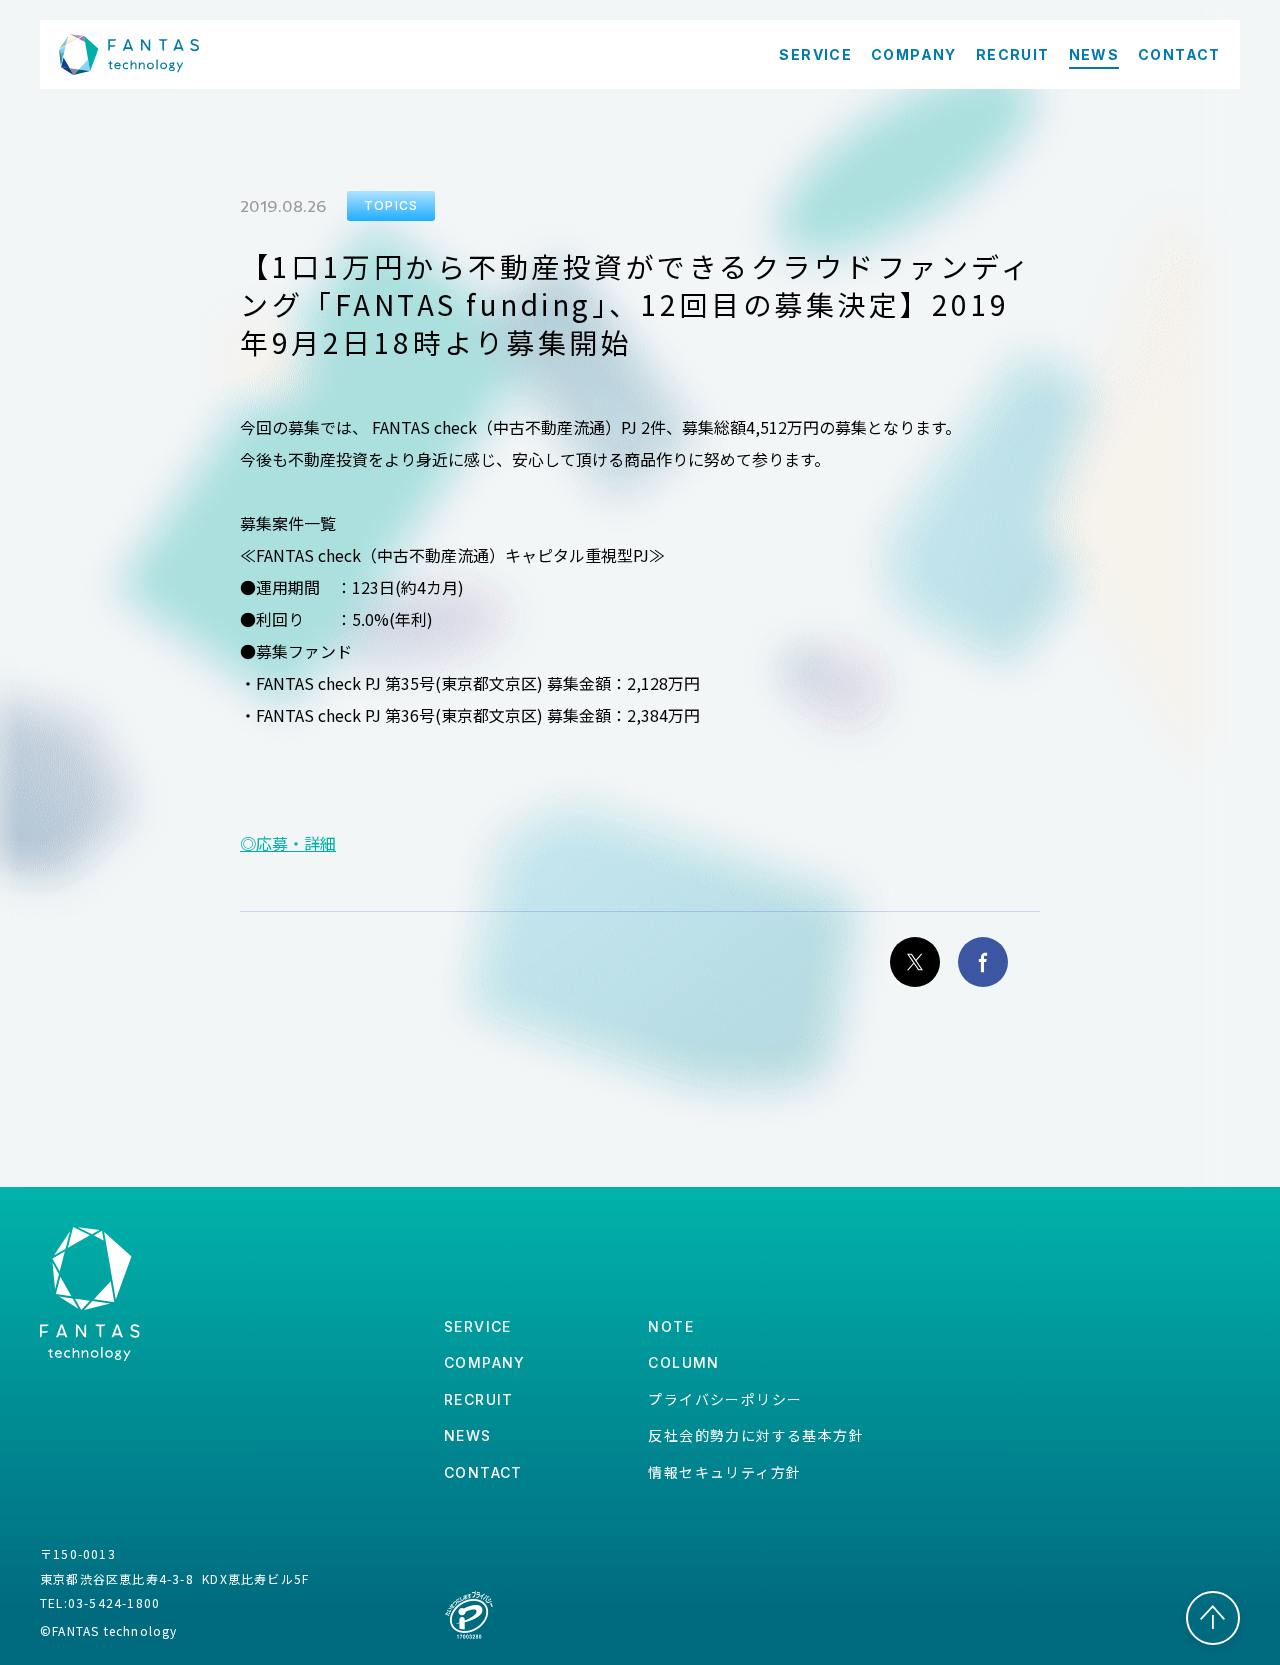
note (671, 1326)
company (485, 1362)
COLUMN (683, 1362)
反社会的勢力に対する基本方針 (756, 1435)
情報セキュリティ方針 (724, 1472)
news (468, 1435)
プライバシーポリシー (725, 1399)
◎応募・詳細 (288, 843)
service (478, 1326)
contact (483, 1472)
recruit (479, 1399)
